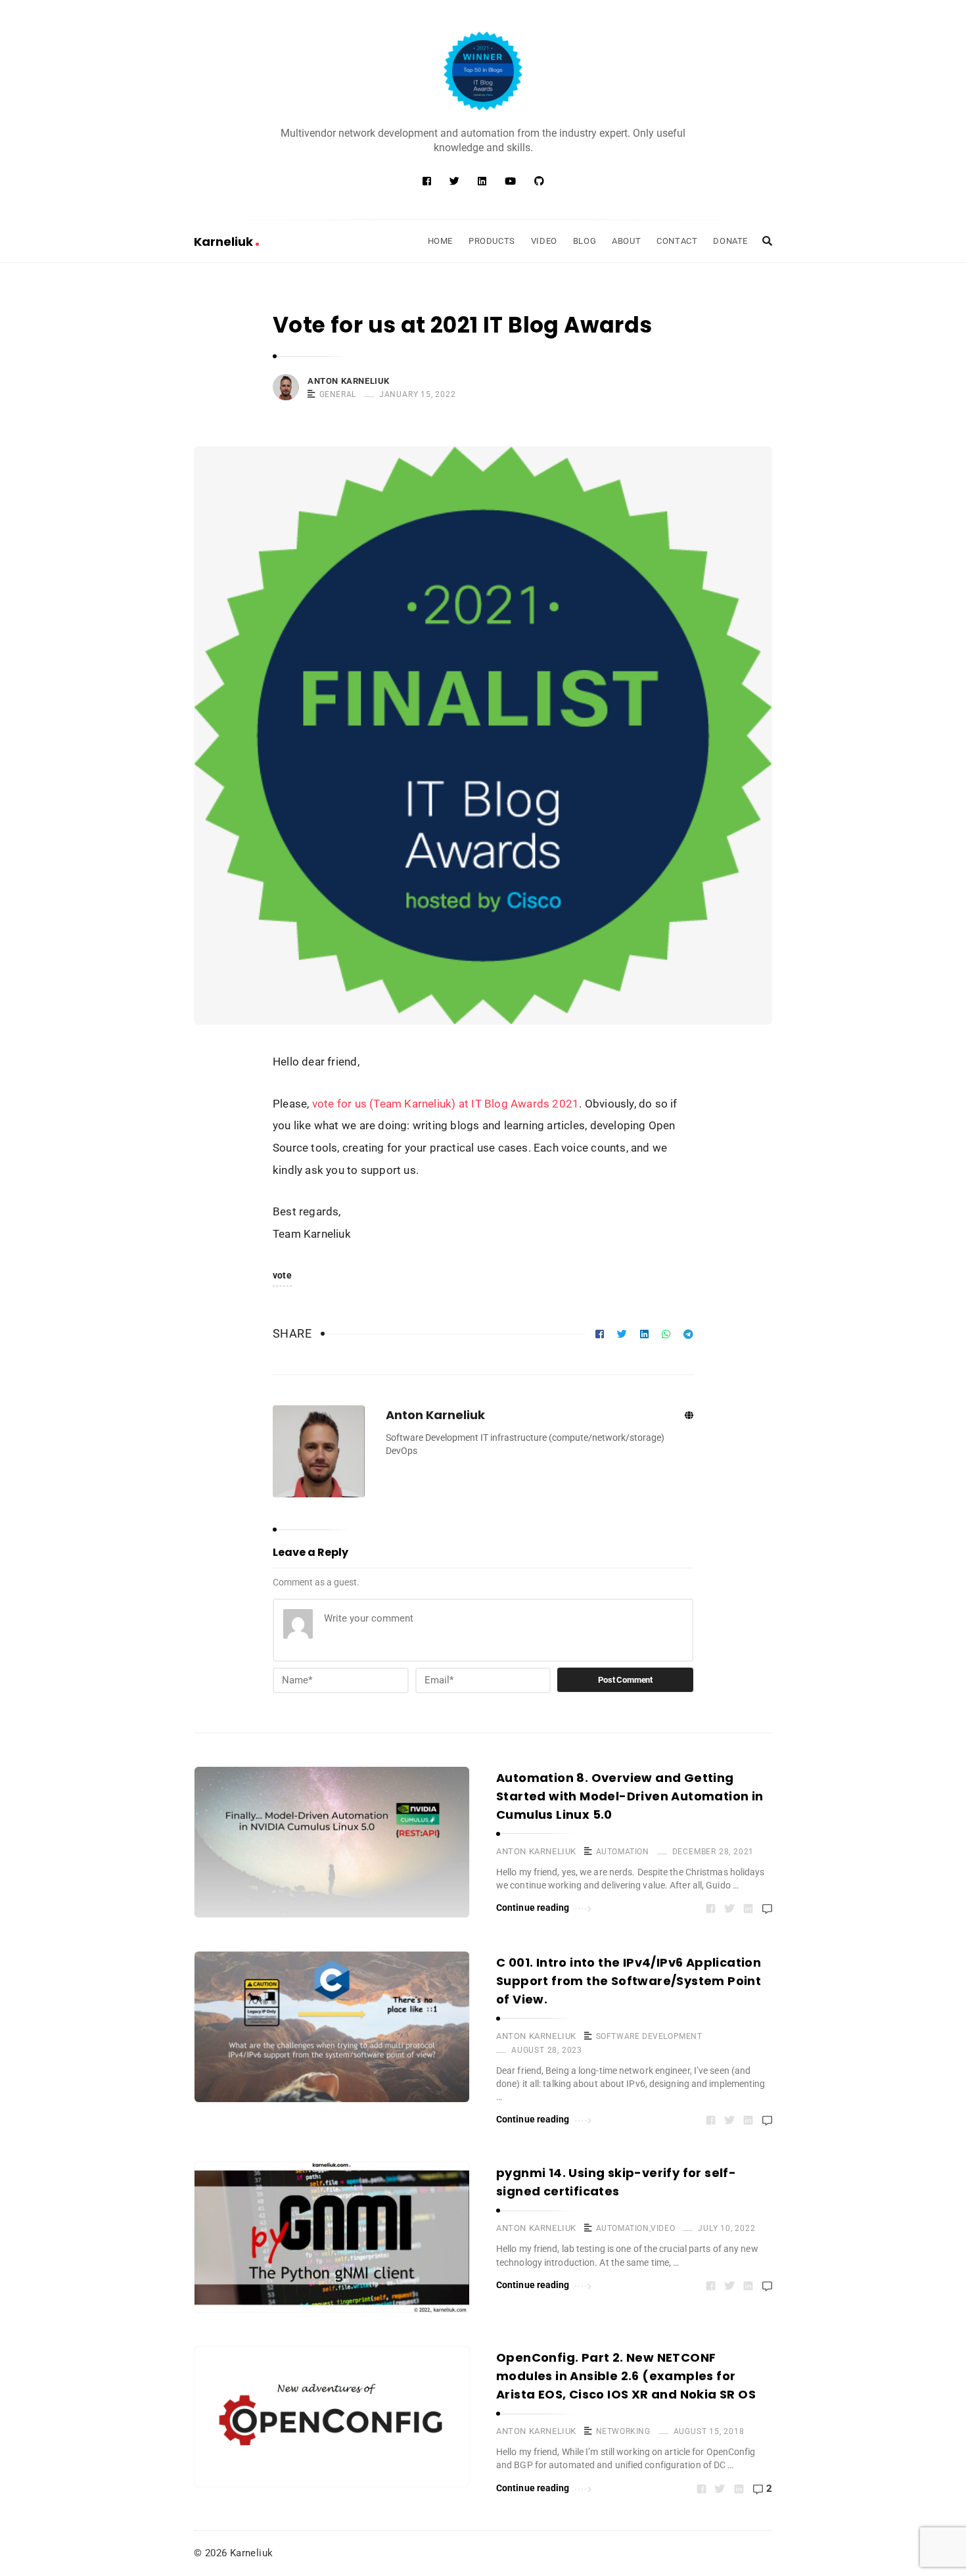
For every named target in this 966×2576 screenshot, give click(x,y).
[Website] (689, 1416)
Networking (623, 2431)
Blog (585, 241)
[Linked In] (482, 181)
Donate (730, 241)
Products (492, 241)
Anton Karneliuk (349, 381)
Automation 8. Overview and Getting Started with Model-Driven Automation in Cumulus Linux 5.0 (630, 1796)
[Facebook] (427, 181)
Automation (623, 1852)
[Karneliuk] (483, 71)
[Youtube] (510, 181)
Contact (677, 241)
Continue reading (533, 1908)
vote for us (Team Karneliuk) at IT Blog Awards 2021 (446, 1104)
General (338, 394)
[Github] (539, 181)
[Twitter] (454, 181)
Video (544, 241)
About (626, 241)
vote (282, 1275)
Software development (649, 2036)
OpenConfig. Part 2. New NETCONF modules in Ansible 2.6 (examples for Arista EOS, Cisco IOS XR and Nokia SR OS (626, 2376)
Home (440, 241)
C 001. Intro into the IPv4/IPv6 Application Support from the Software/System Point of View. (629, 1981)
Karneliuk (225, 242)
